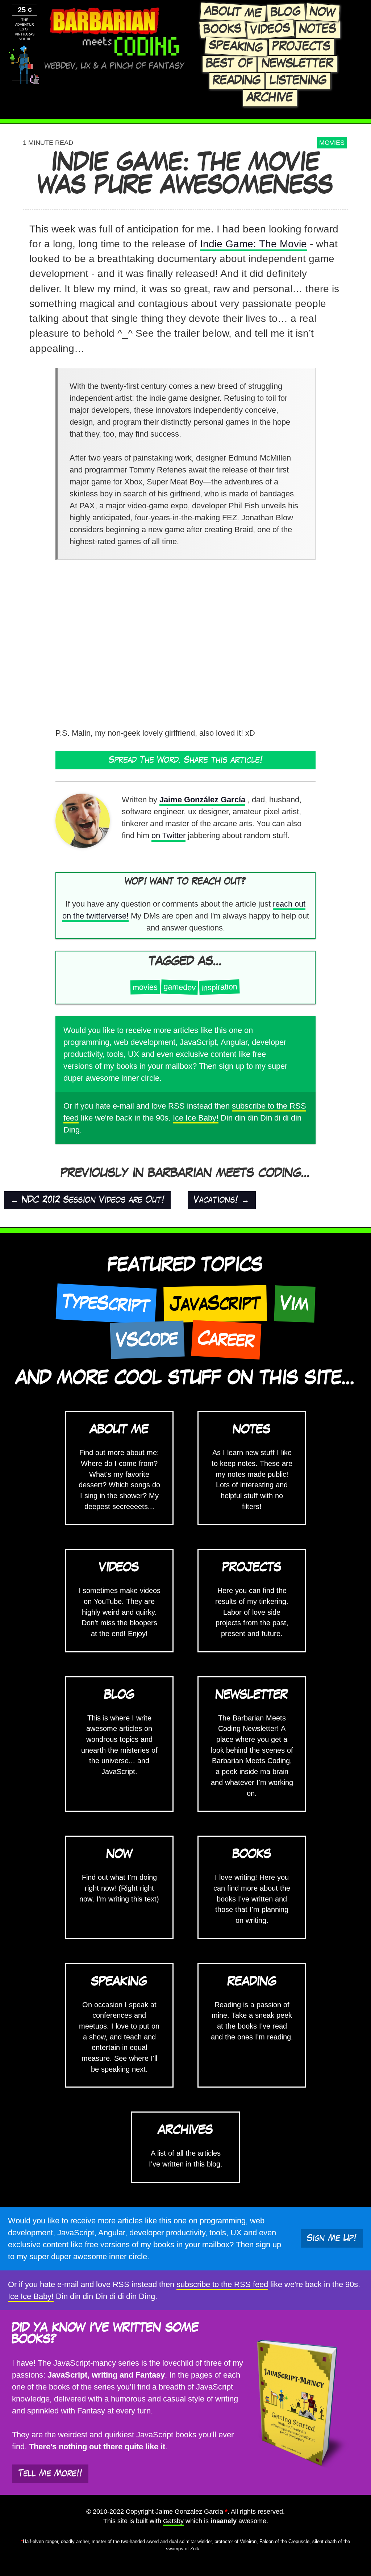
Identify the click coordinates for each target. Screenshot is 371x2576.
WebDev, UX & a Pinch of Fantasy (114, 66)
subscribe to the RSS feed (222, 2284)
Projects (301, 47)
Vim (295, 1304)
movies (332, 143)
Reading (237, 81)
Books (222, 29)
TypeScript (106, 1304)
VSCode (147, 1340)
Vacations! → (222, 1200)
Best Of (230, 64)
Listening (298, 81)
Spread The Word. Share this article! (186, 760)
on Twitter (168, 835)
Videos (270, 29)
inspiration (219, 987)
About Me (233, 12)
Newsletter (298, 64)
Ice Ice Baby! (196, 1118)
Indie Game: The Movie (253, 244)
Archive (270, 98)
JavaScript (215, 1304)
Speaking (236, 47)
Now (323, 12)
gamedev (179, 987)
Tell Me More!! (50, 2474)
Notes (318, 29)
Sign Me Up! (332, 2238)
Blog (286, 12)
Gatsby (173, 2521)
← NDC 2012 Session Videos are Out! (87, 1200)
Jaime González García (202, 800)
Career (226, 1339)
